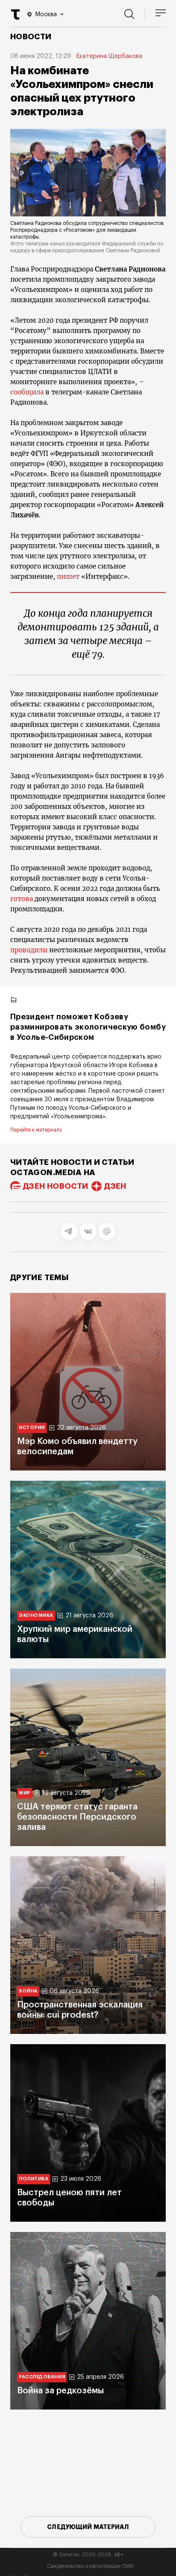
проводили (29, 950)
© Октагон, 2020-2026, (88, 2555)
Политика (34, 2179)
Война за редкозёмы (60, 2391)
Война (28, 1991)
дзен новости (56, 1186)
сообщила (28, 392)
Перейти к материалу (36, 1130)
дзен (115, 1186)
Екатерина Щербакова (109, 56)
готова (22, 899)
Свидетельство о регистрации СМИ (90, 2566)
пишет (68, 576)
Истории (32, 1428)
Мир (25, 1793)
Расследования (42, 2377)
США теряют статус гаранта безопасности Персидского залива (77, 1817)
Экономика (36, 1615)
